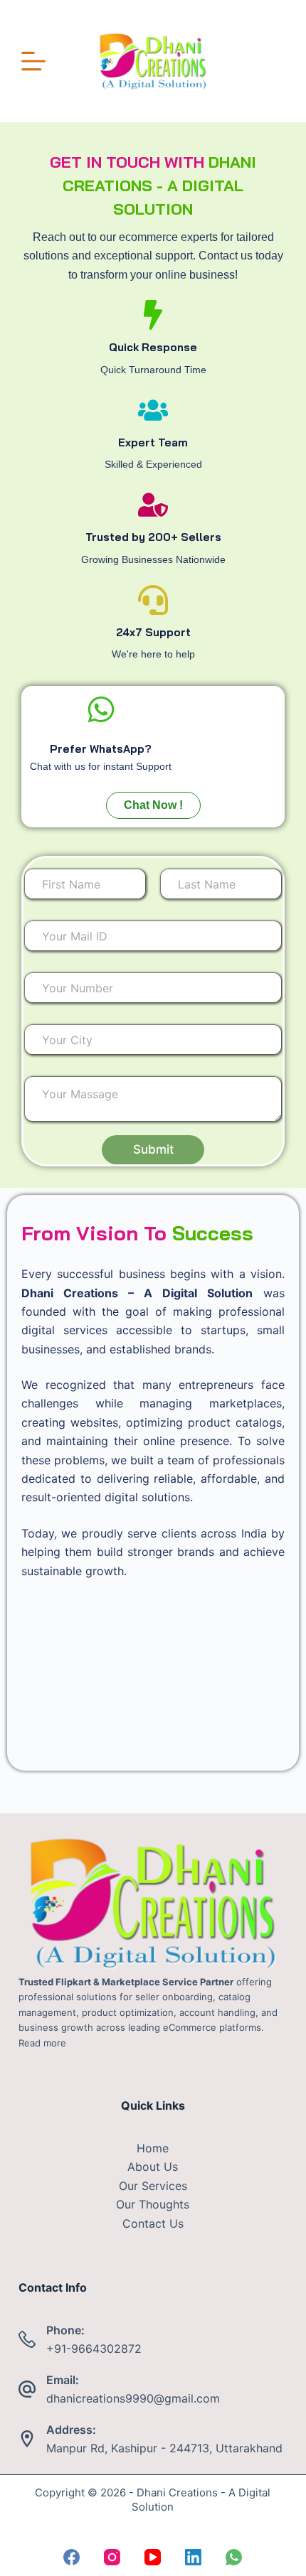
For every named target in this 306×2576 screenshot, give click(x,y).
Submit (153, 1149)
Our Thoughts (153, 2204)
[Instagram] (112, 2557)
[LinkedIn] (193, 2557)
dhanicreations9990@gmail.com (133, 2398)
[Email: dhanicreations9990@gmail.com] (27, 2389)
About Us (153, 2167)
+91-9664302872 (94, 2349)
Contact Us (153, 2223)
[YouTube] (153, 2557)
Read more (42, 2043)
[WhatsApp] (234, 2557)
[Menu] (33, 61)
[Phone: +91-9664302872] (27, 2339)
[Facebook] (72, 2557)
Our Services (153, 2186)
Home (153, 2148)
